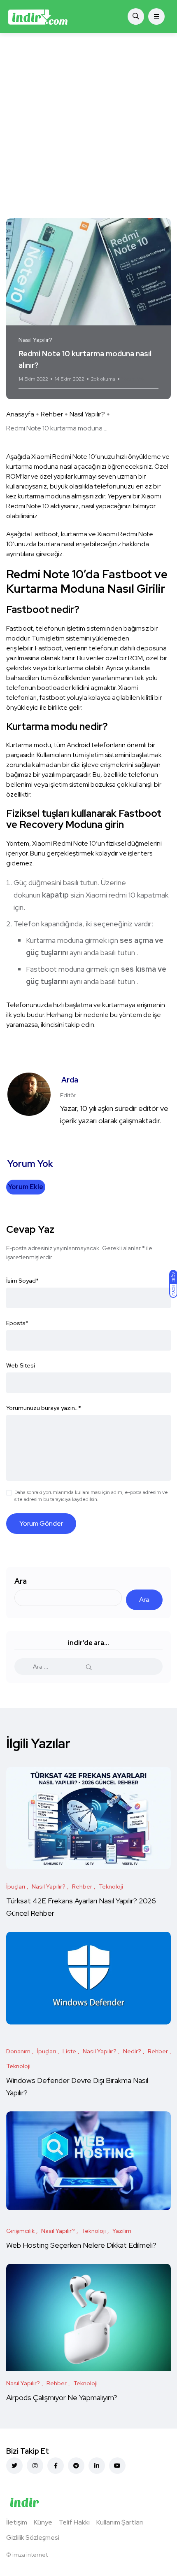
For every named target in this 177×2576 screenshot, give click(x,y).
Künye (43, 2522)
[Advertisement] (88, 126)
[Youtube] (117, 2466)
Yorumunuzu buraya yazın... (44, 1408)
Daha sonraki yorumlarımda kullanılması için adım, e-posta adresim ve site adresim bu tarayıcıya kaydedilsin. (91, 1496)
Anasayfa (20, 414)
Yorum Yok (133, 379)
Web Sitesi (21, 1365)
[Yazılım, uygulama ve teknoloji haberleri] (38, 16)
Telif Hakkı (74, 2522)
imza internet (30, 2555)
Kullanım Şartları (120, 2522)
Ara (21, 1581)
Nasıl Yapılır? (87, 414)
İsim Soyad (22, 1281)
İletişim (17, 2522)
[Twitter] (14, 2466)
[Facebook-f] (56, 2466)
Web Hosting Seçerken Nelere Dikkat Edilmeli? (81, 2245)
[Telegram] (76, 2466)
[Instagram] (35, 2466)
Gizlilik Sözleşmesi (33, 2537)
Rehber (52, 414)
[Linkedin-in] (97, 2466)
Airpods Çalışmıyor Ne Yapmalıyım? (62, 2397)
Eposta (17, 1323)
